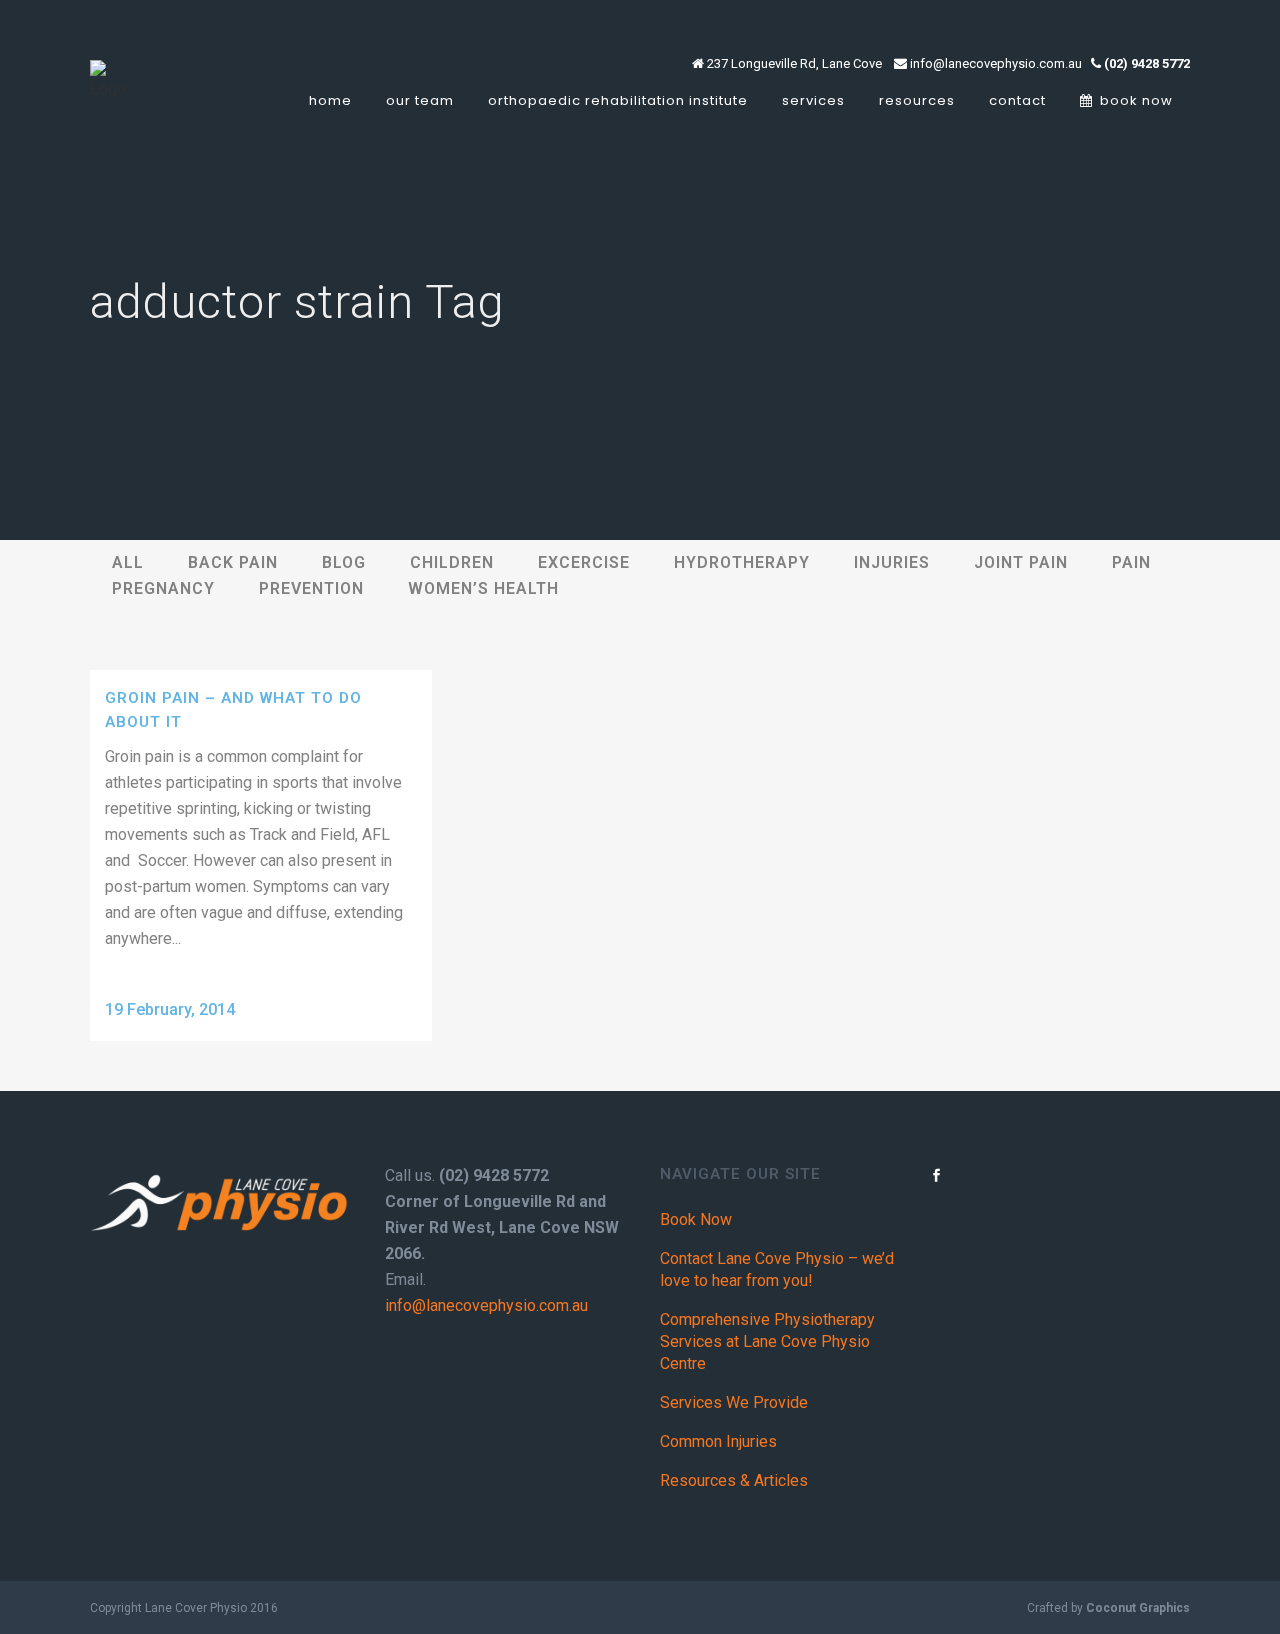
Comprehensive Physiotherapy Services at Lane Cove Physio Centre (767, 1341)
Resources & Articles (734, 1480)
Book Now (696, 1219)
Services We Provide (734, 1402)
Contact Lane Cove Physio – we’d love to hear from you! (777, 1269)
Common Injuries (718, 1441)
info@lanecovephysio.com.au (486, 1305)
